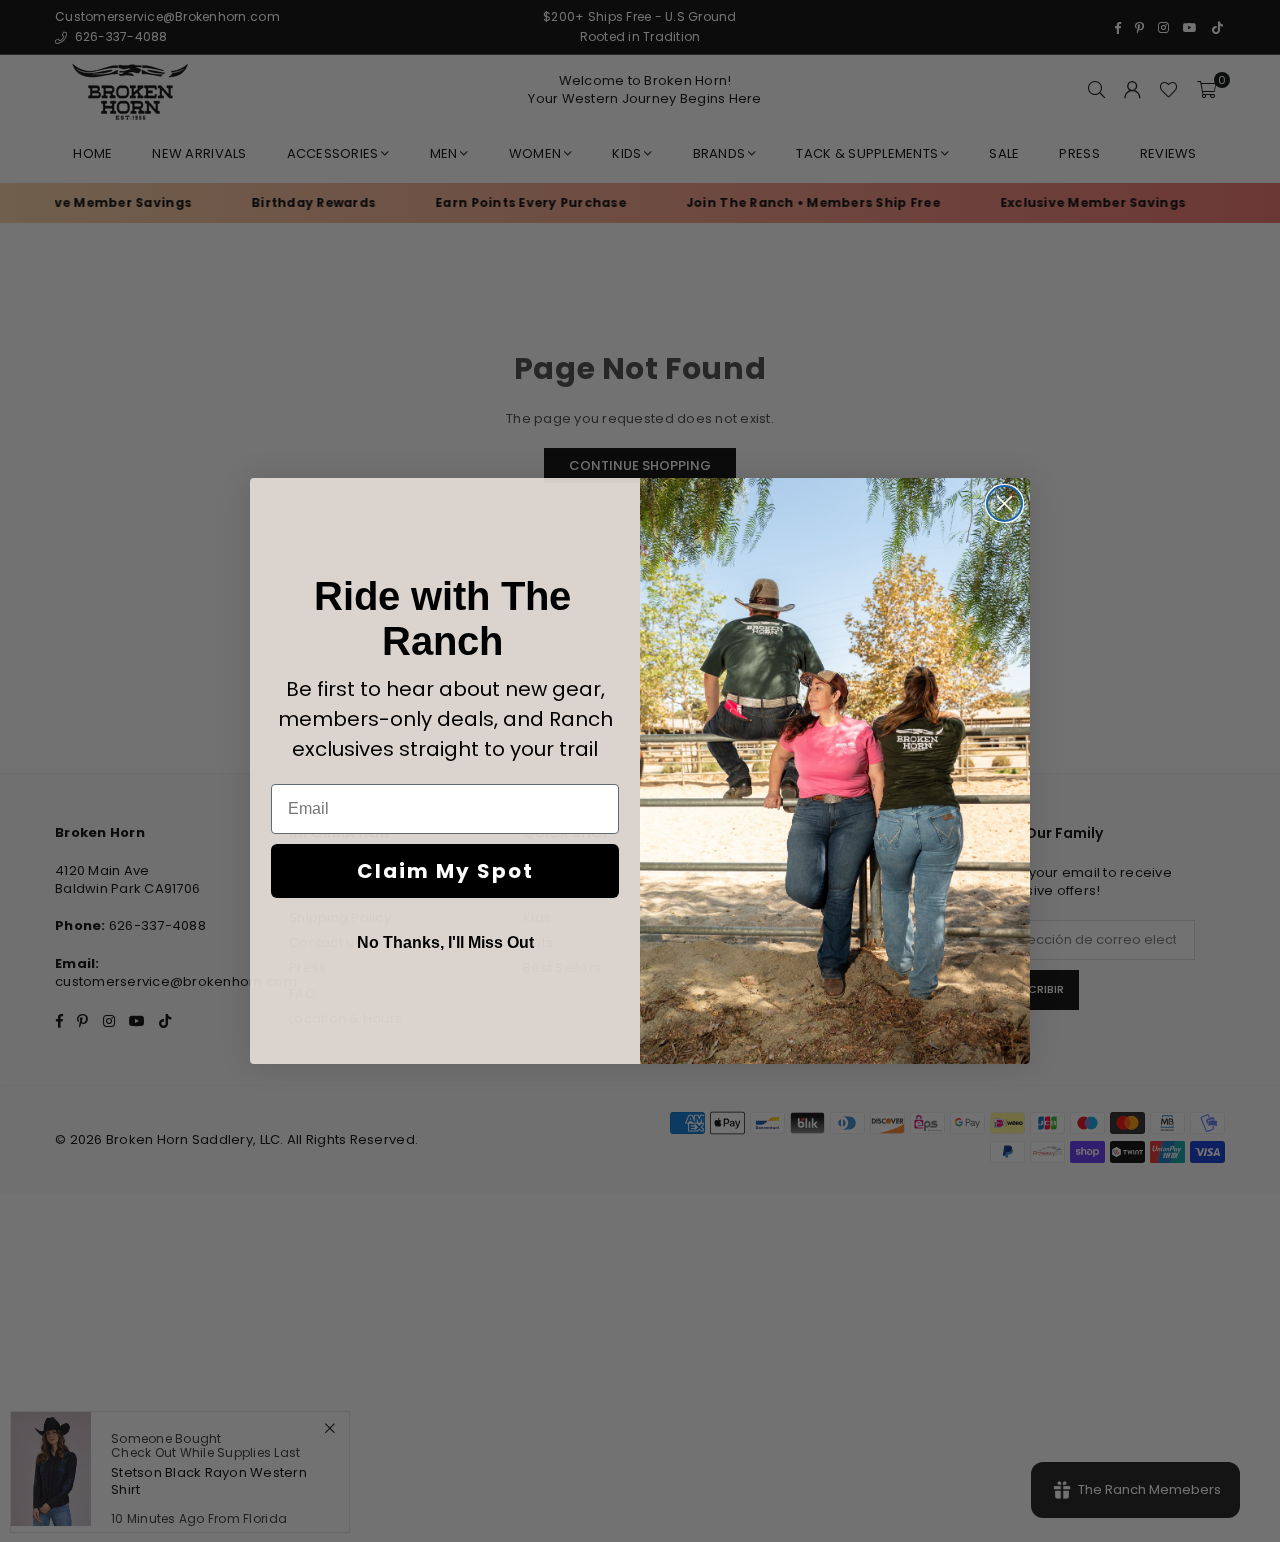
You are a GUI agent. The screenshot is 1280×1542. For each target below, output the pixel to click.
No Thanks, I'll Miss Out (445, 942)
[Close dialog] (1004, 503)
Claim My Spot (445, 871)
